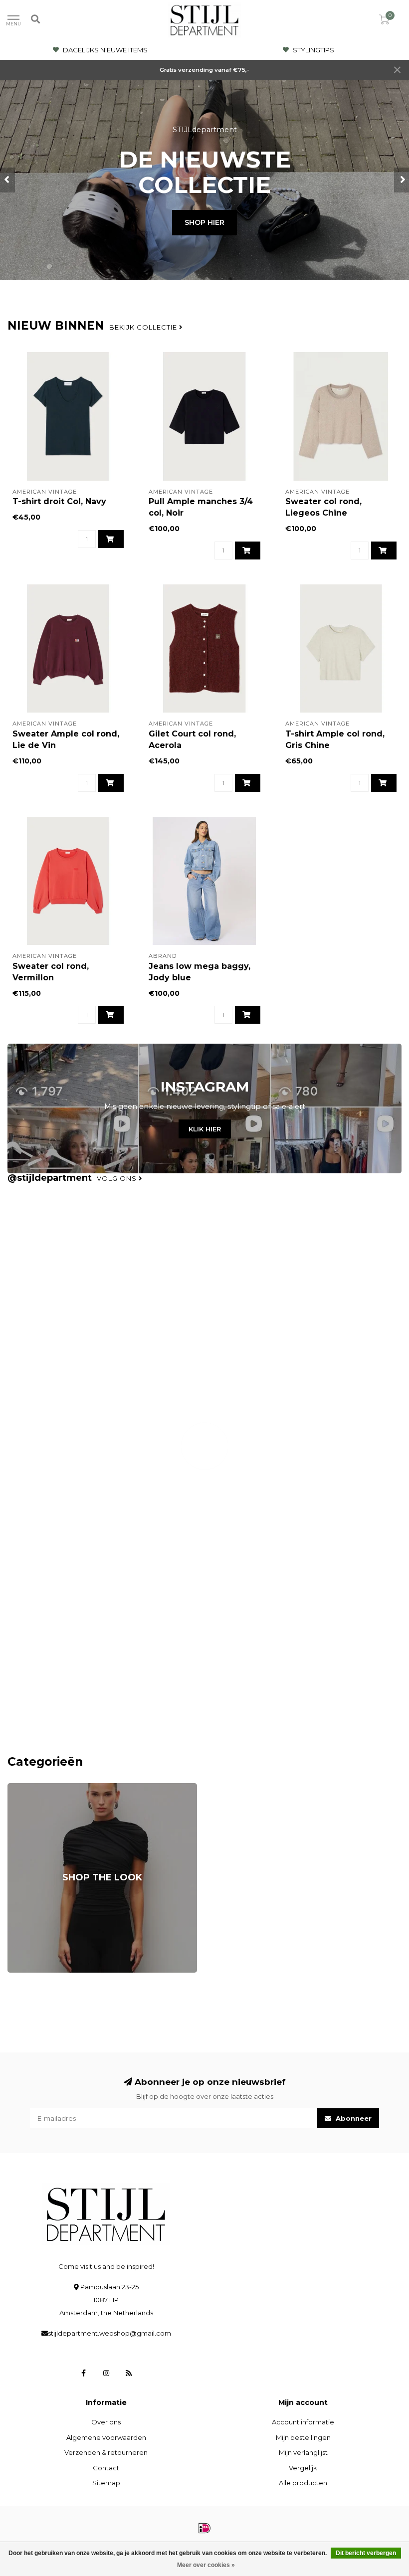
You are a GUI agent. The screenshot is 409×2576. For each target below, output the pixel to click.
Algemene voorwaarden (106, 2437)
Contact (106, 2468)
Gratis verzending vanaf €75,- (204, 70)
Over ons (106, 2422)
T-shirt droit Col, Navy (59, 501)
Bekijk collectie (144, 327)
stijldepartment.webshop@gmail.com (109, 2333)
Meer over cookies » (206, 2565)
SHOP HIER (204, 222)
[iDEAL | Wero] (204, 2528)
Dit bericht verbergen (366, 2553)
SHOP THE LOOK (35, 1788)
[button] (7, 180)
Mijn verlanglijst (303, 2452)
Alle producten (303, 2483)
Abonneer (353, 2118)
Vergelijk (303, 2468)
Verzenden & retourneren (106, 2452)
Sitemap (106, 2483)
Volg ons (118, 1178)
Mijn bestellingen (303, 2437)
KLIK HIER (205, 1129)
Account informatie (303, 2422)
